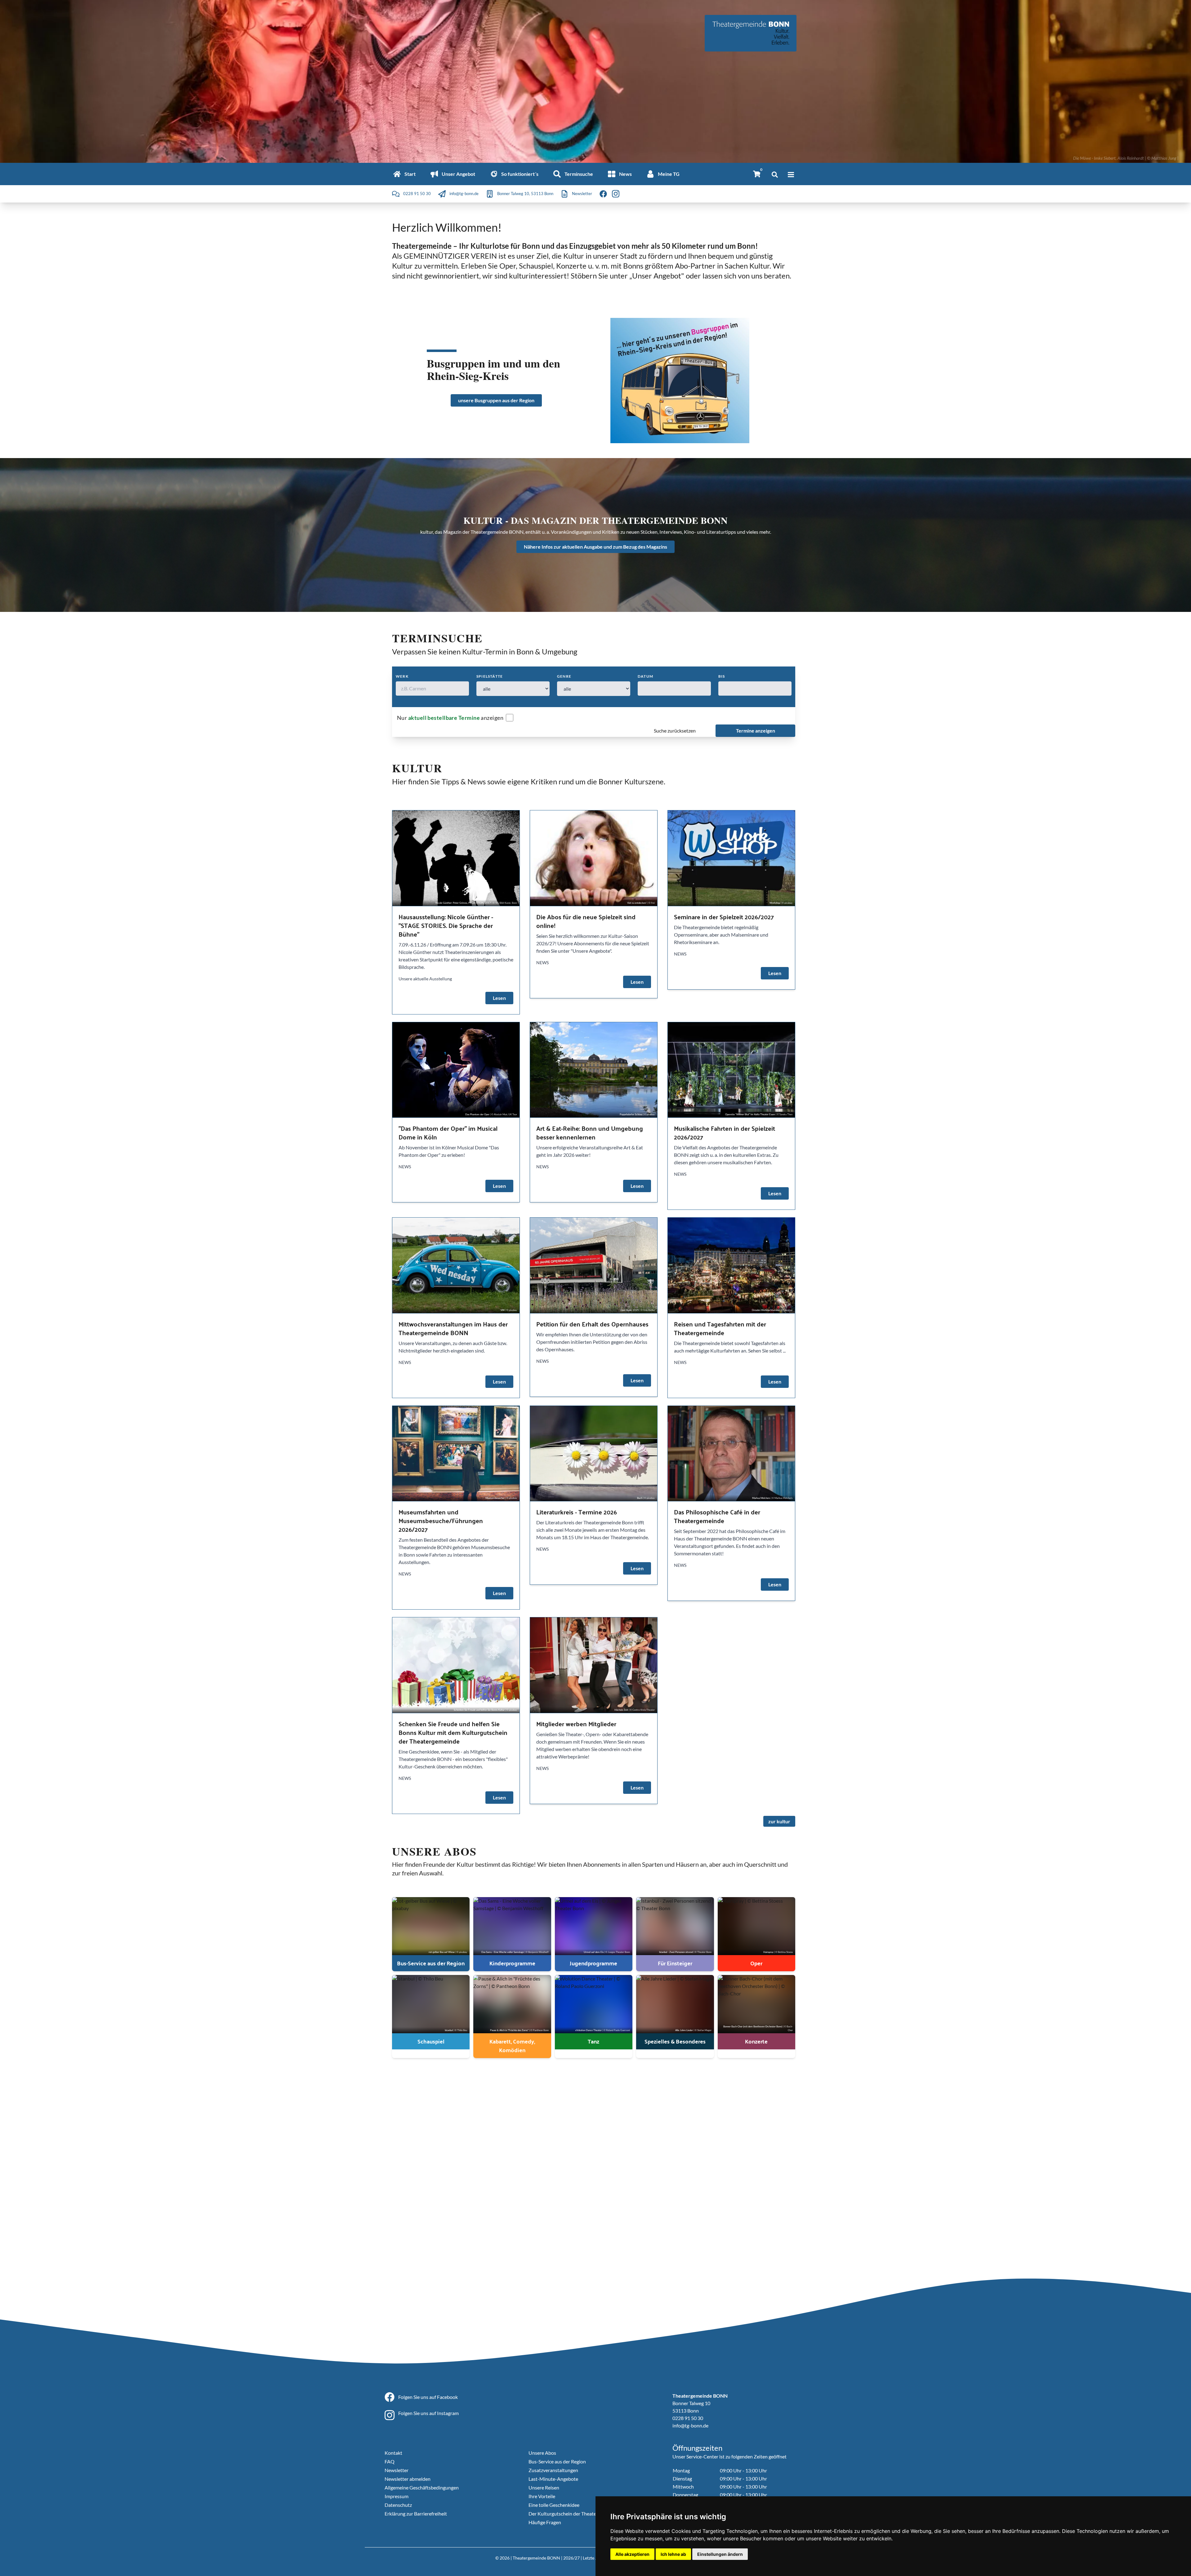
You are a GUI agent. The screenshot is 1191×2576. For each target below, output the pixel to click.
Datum (645, 676)
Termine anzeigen (756, 731)
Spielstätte (490, 676)
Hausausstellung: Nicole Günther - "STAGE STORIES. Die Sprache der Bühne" (446, 925)
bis (722, 676)
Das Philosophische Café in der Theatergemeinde (717, 1516)
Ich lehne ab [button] (673, 2554)
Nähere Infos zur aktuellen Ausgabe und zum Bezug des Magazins (595, 547)
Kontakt (393, 2453)
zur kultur (779, 1821)
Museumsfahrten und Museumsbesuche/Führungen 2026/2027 (441, 1520)
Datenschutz (398, 2505)
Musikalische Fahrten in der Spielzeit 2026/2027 (725, 1132)
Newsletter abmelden (408, 2479)
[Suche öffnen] (775, 175)
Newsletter (397, 2470)
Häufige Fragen (545, 2522)
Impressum (397, 2496)
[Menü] (791, 175)
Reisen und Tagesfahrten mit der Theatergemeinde (720, 1328)
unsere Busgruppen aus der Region (496, 400)
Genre (564, 676)
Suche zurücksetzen (675, 731)
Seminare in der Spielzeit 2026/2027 (724, 917)
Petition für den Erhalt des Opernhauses (592, 1324)
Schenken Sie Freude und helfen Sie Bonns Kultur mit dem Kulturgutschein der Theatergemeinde (453, 1732)
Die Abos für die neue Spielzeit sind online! (586, 921)
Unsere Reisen (544, 2487)
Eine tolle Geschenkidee (554, 2505)
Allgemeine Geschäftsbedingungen (422, 2487)
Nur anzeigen (450, 718)
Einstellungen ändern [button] (720, 2554)
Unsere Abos (542, 2453)
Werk (402, 676)
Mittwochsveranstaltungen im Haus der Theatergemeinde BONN (453, 1328)
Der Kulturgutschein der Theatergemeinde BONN (581, 2514)
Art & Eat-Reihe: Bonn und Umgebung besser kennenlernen (590, 1132)
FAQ (390, 2461)
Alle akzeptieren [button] (632, 2554)
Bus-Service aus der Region (557, 2461)
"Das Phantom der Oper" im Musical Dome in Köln (448, 1132)
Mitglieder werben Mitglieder (576, 1724)
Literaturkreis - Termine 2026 (577, 1512)
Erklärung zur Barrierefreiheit (416, 2514)
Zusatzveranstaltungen (553, 2470)
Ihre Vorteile (542, 2496)
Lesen (499, 998)
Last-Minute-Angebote (553, 2479)
